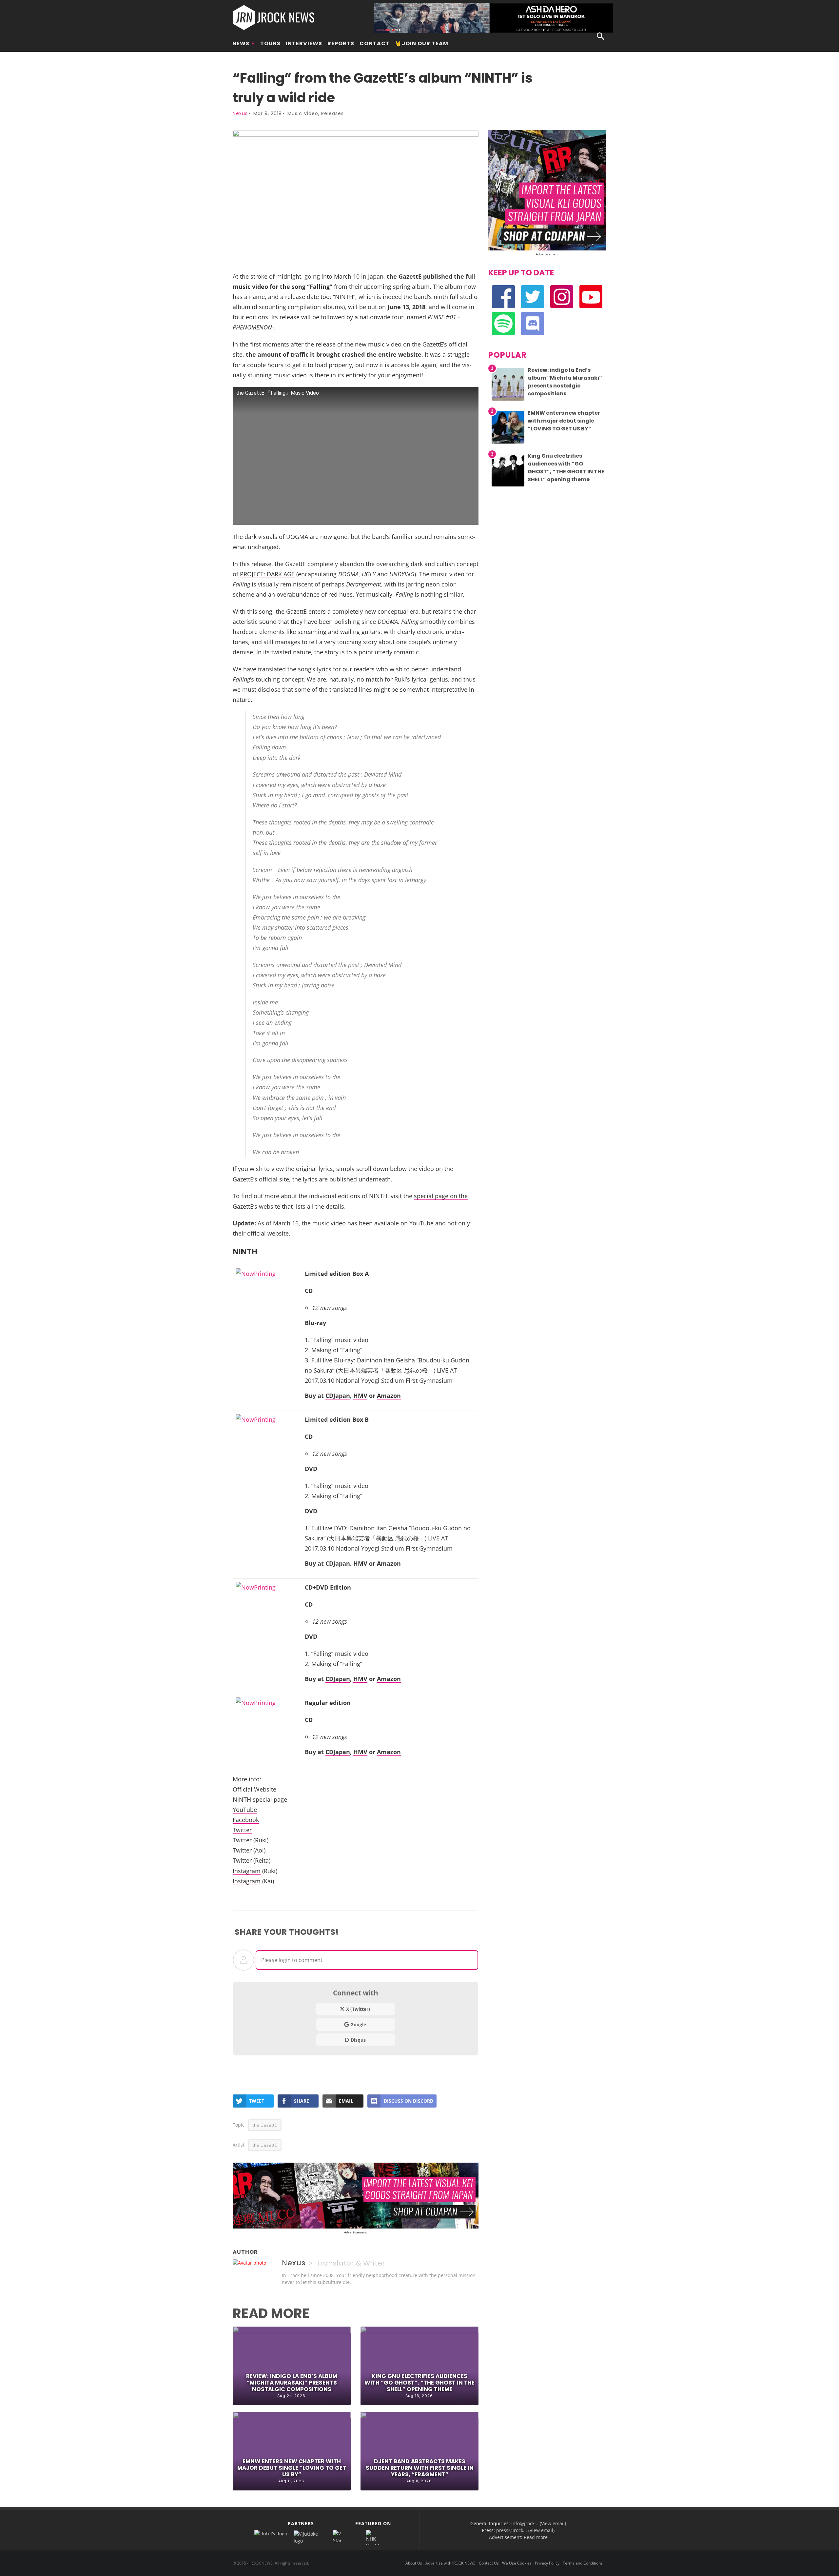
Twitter (242, 1830)
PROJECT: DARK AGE (267, 574)
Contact (375, 43)
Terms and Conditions (583, 2563)
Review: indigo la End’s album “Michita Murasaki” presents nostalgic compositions (292, 2383)
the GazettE (265, 2125)
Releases (332, 113)
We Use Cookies (517, 2563)
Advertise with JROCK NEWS (450, 2563)
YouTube (245, 1809)
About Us (414, 2563)
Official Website (254, 1789)
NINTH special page (260, 1799)
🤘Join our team (422, 43)
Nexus (240, 113)
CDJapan (338, 1395)
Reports (341, 43)
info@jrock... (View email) (539, 2523)
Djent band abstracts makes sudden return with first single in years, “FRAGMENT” (420, 2468)
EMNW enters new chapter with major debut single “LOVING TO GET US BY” (292, 2468)
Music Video (303, 113)
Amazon (389, 1395)
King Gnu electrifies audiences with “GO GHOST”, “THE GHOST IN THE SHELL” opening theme (419, 2383)
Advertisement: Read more (518, 2537)
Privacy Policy (547, 2563)
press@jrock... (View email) (525, 2530)
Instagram (247, 1871)
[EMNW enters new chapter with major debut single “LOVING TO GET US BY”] (508, 443)
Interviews (304, 43)
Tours (270, 43)
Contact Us (489, 2563)
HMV (360, 1395)
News (241, 43)
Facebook (246, 1820)
